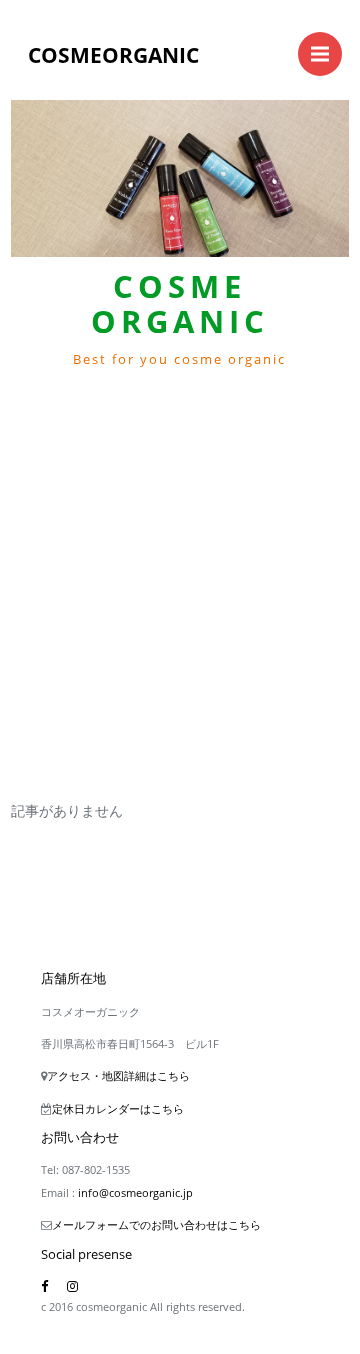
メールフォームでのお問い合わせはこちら (156, 1224)
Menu (320, 54)
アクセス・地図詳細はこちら (118, 1075)
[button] (36, 350)
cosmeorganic (113, 55)
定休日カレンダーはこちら (118, 1108)
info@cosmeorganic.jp (135, 1192)
